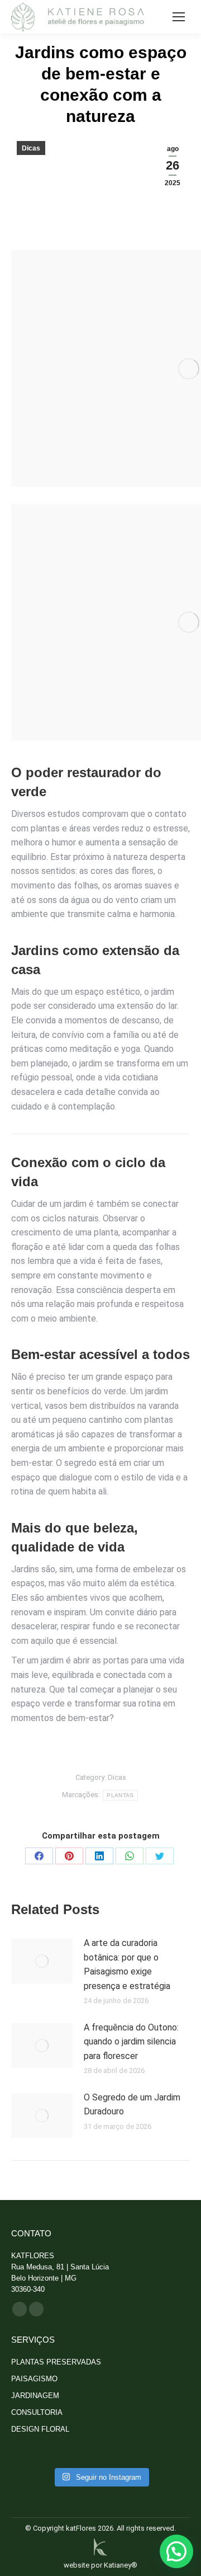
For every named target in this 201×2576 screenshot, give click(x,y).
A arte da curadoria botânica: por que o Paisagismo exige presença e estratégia (127, 1964)
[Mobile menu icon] (179, 17)
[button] (176, 2551)
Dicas (31, 148)
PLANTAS (120, 1795)
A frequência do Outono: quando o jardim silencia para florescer (131, 2042)
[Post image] (42, 1961)
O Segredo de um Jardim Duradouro (132, 2105)
